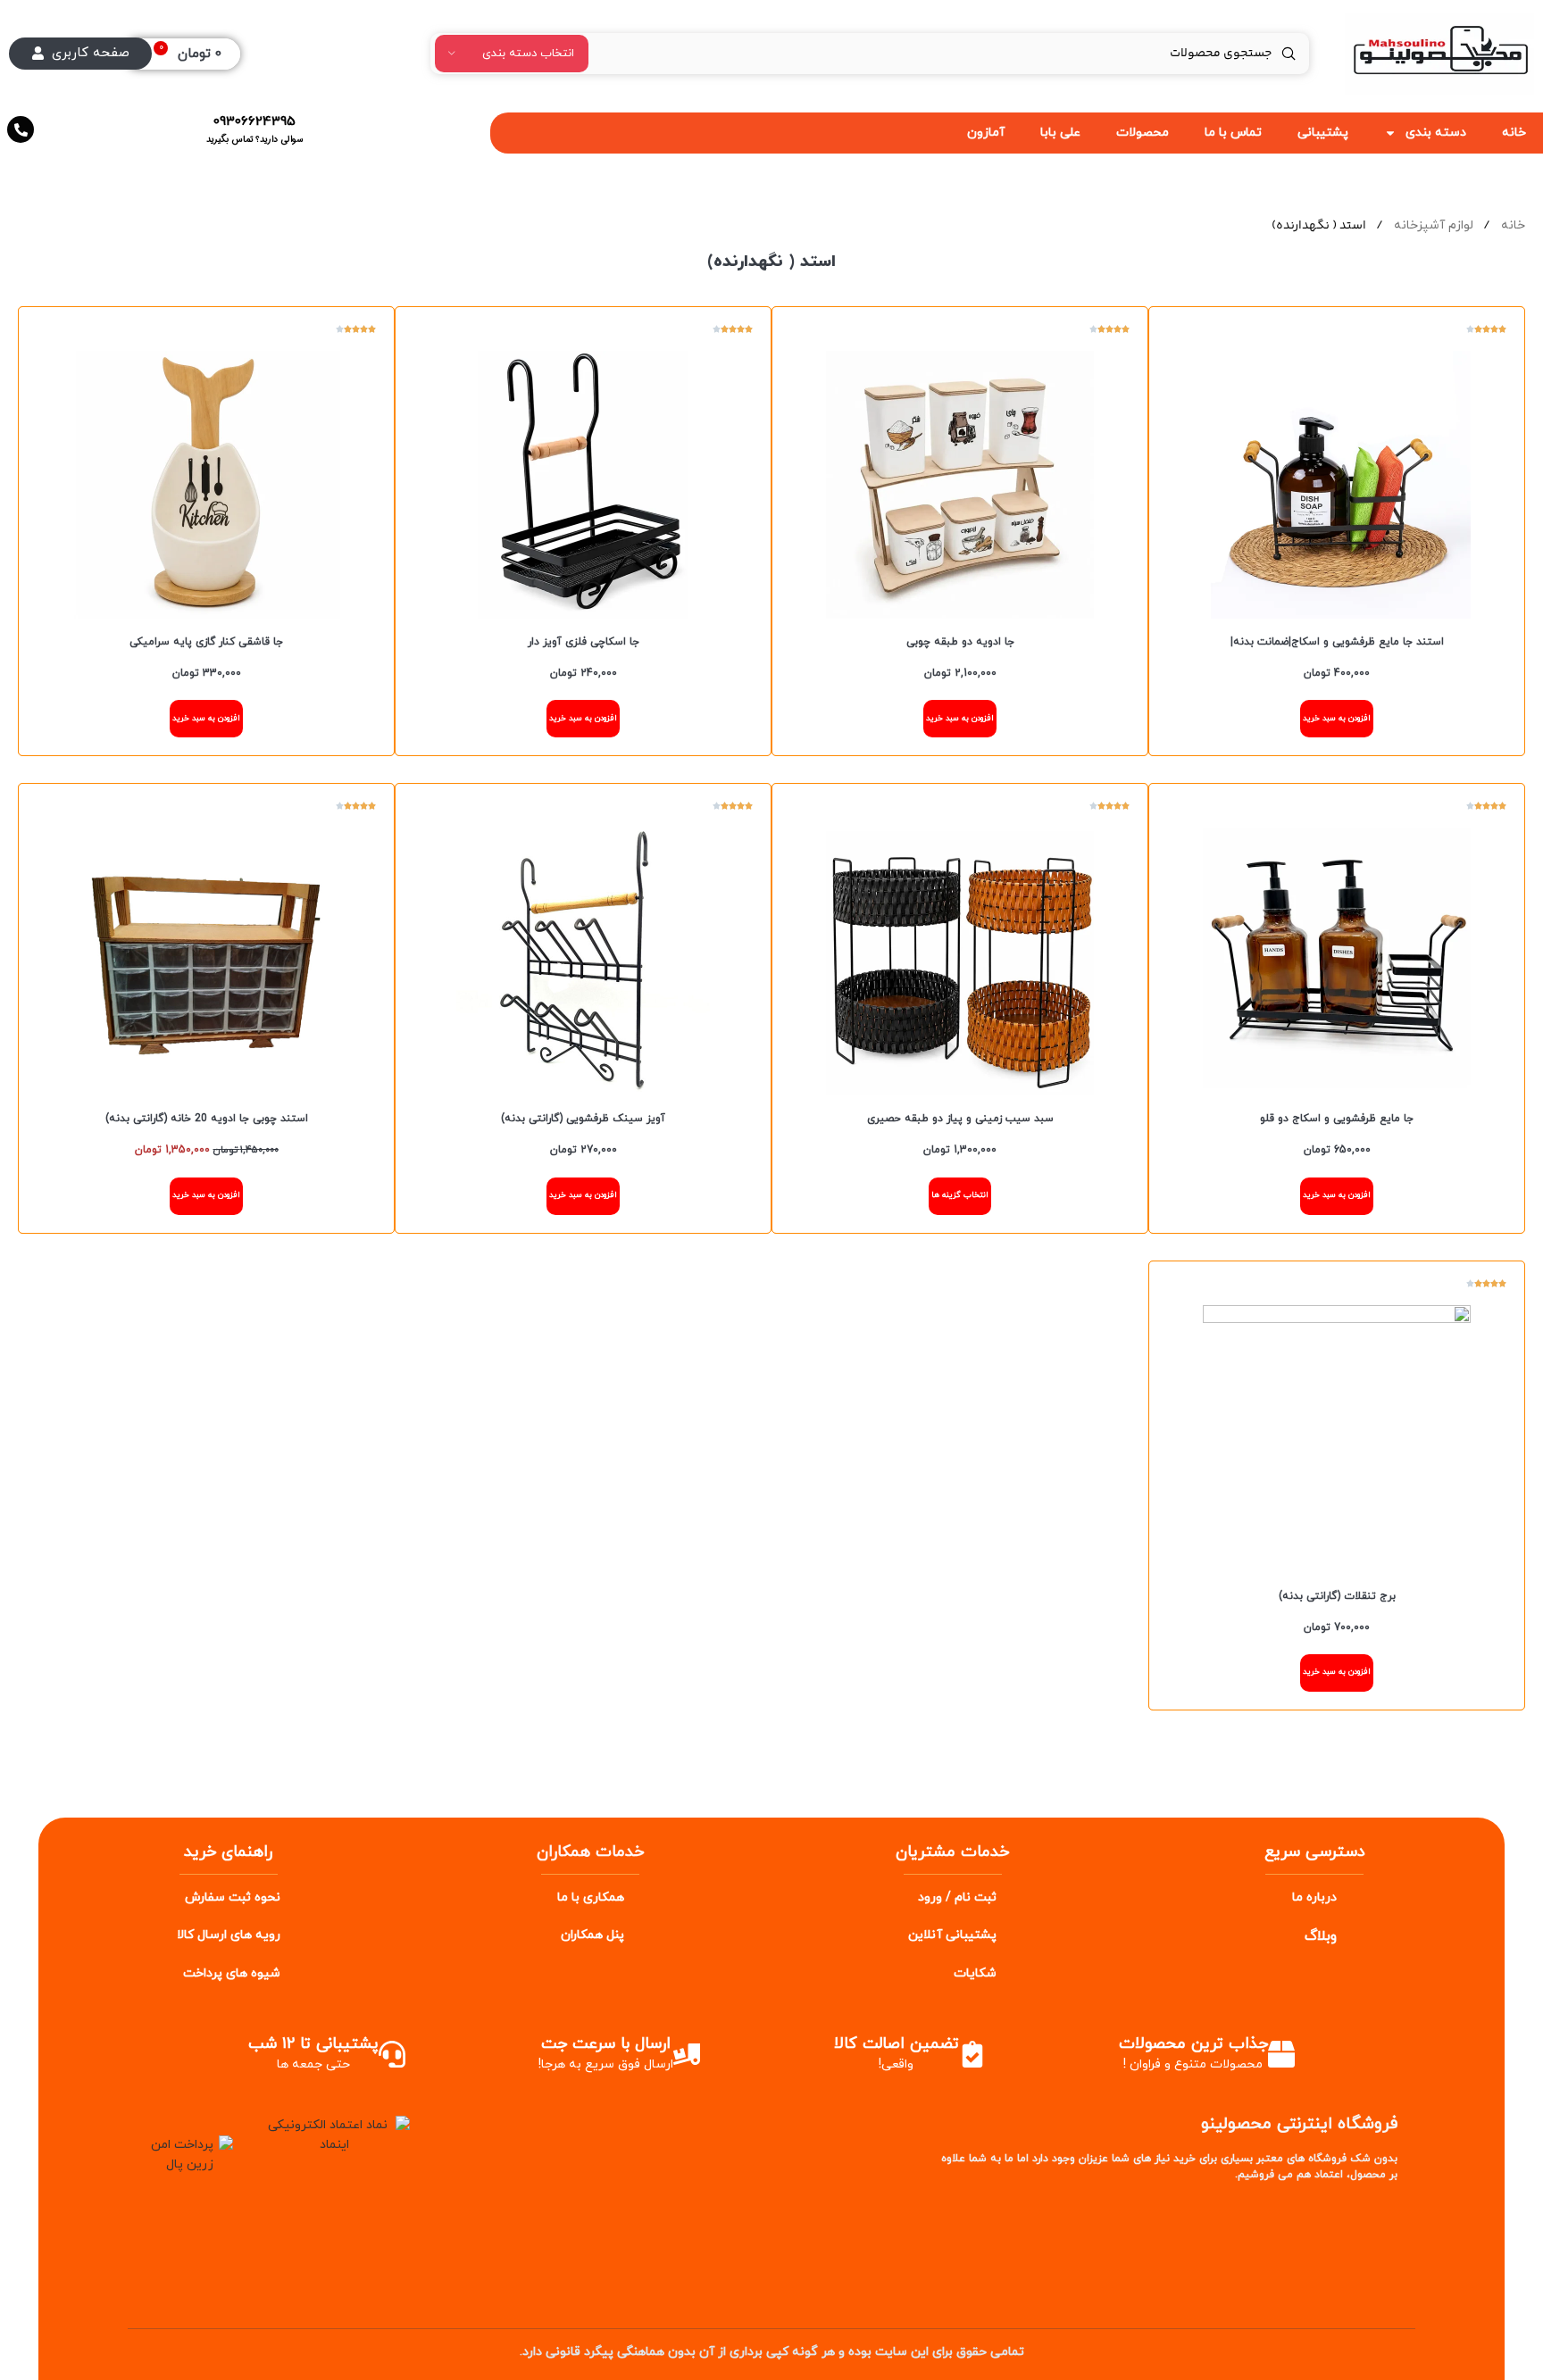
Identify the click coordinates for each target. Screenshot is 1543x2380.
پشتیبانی (1323, 133)
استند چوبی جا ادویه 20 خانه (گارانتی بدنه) (207, 1119)
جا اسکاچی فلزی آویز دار (584, 642)
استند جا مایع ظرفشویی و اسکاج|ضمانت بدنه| (1337, 642)
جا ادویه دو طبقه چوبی (960, 642)
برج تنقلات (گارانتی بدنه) (1337, 1596)
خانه (1511, 225)
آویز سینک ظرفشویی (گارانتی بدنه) (583, 1119)
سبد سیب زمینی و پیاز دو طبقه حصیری (960, 1119)
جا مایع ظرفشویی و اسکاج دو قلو (1337, 1119)
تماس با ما (1233, 133)
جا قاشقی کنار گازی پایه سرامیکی (206, 642)
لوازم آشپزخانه (1432, 225)
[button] (1337, 719)
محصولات (1143, 133)
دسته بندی (1436, 133)
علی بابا (1060, 133)
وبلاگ (1321, 1936)
